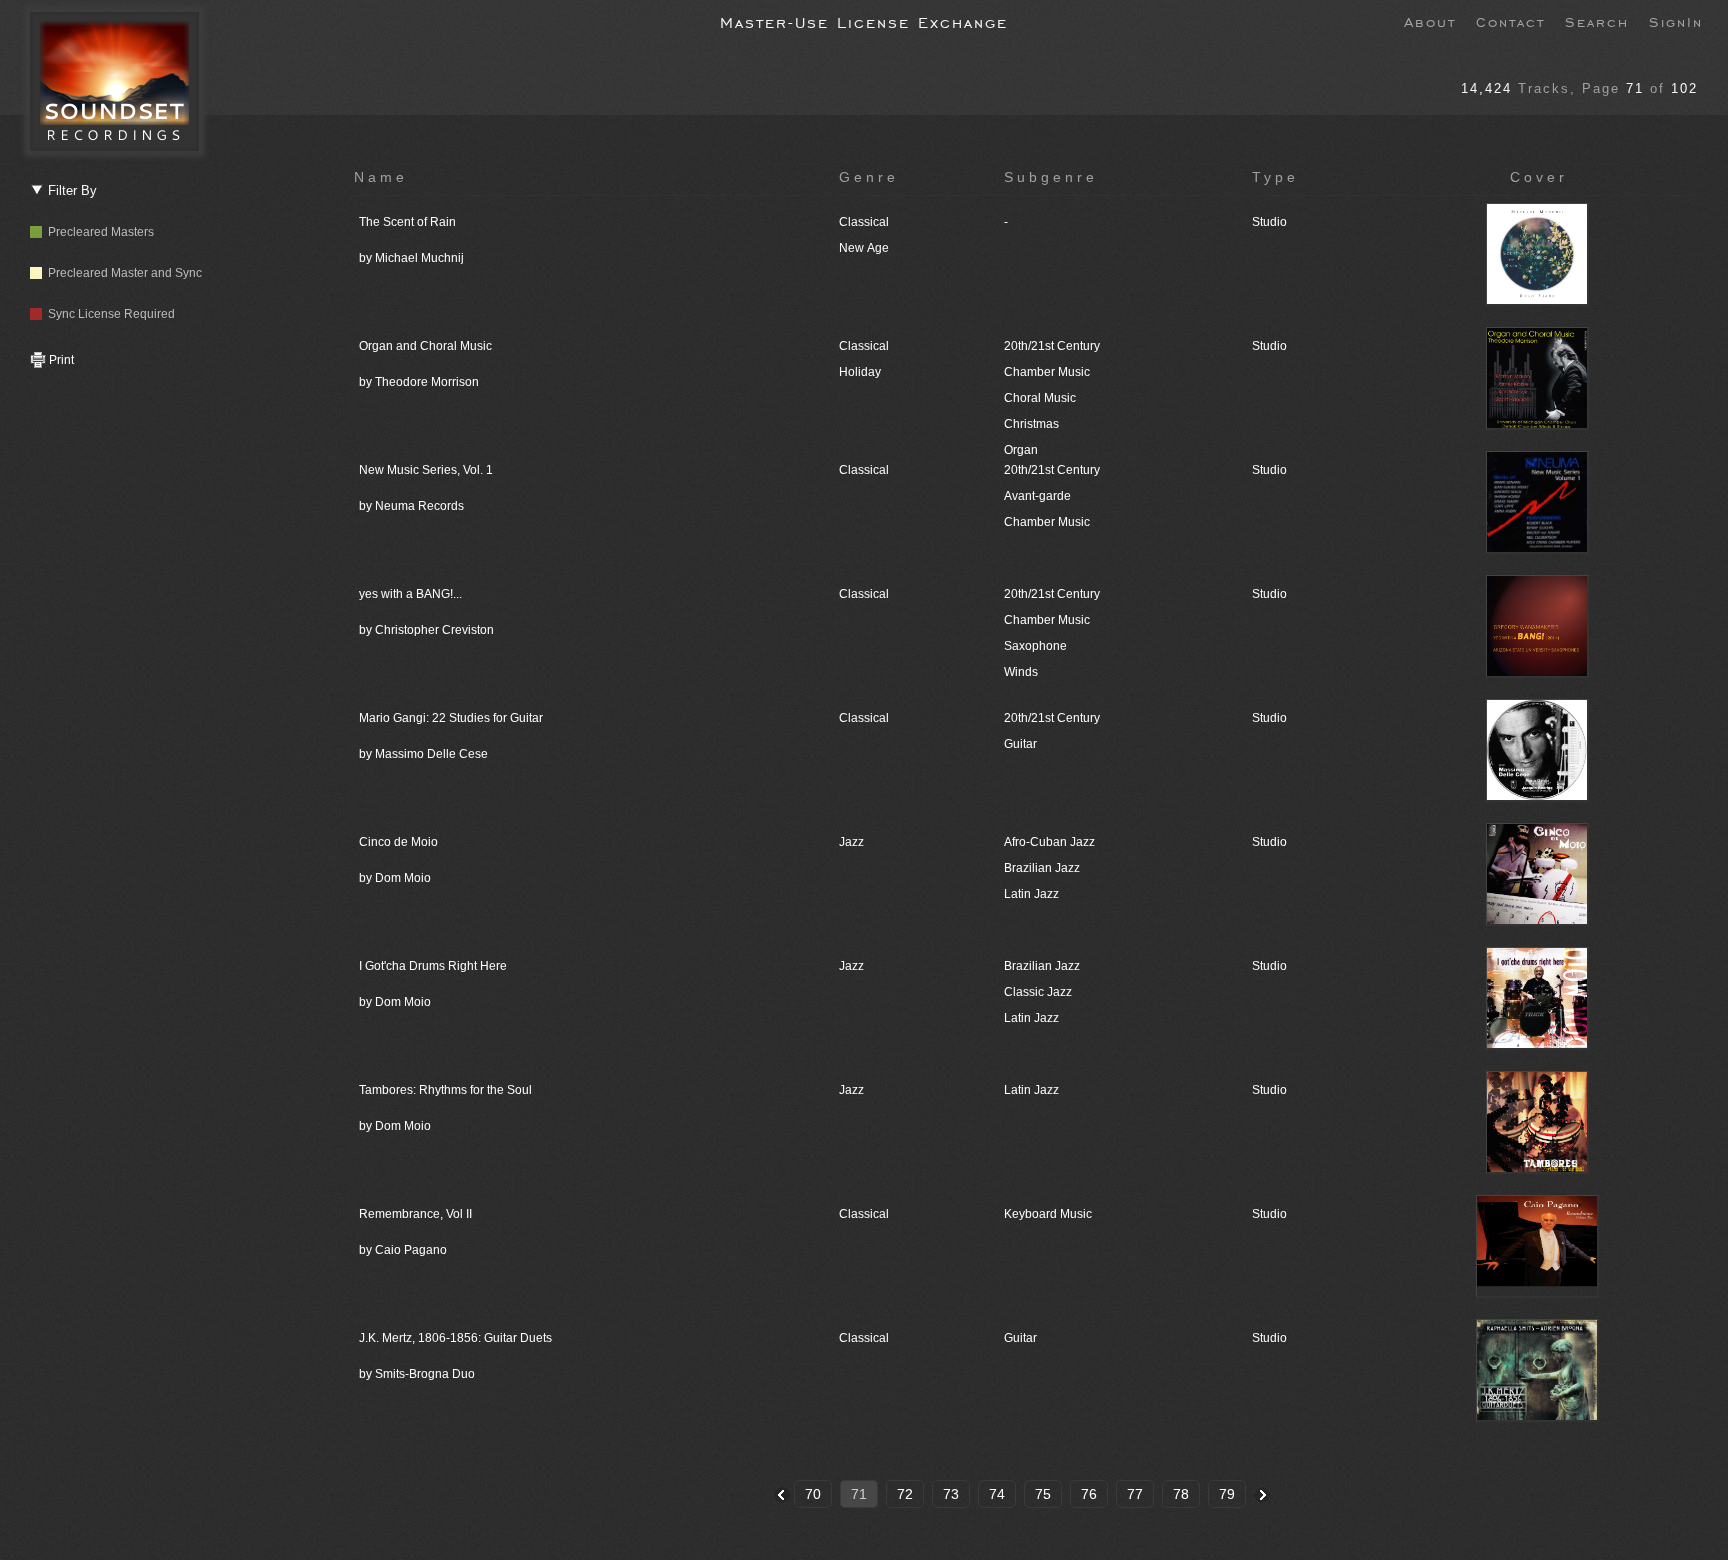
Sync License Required (108, 314)
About (1430, 21)
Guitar (1020, 1338)
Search (1597, 21)
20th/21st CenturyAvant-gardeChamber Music (1052, 496)
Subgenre (1051, 177)
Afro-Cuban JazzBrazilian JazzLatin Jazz (1049, 868)
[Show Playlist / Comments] (1539, 302)
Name (381, 177)
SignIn (1676, 21)
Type (1275, 177)
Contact (1510, 21)
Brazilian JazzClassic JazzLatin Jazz (1042, 992)
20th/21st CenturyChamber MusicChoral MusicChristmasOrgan (1052, 398)
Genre (869, 177)
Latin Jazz (1031, 1090)
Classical (864, 470)
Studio (1269, 222)
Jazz (851, 842)
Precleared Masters (98, 232)
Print (60, 360)
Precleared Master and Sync (122, 273)
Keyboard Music (1048, 1214)
